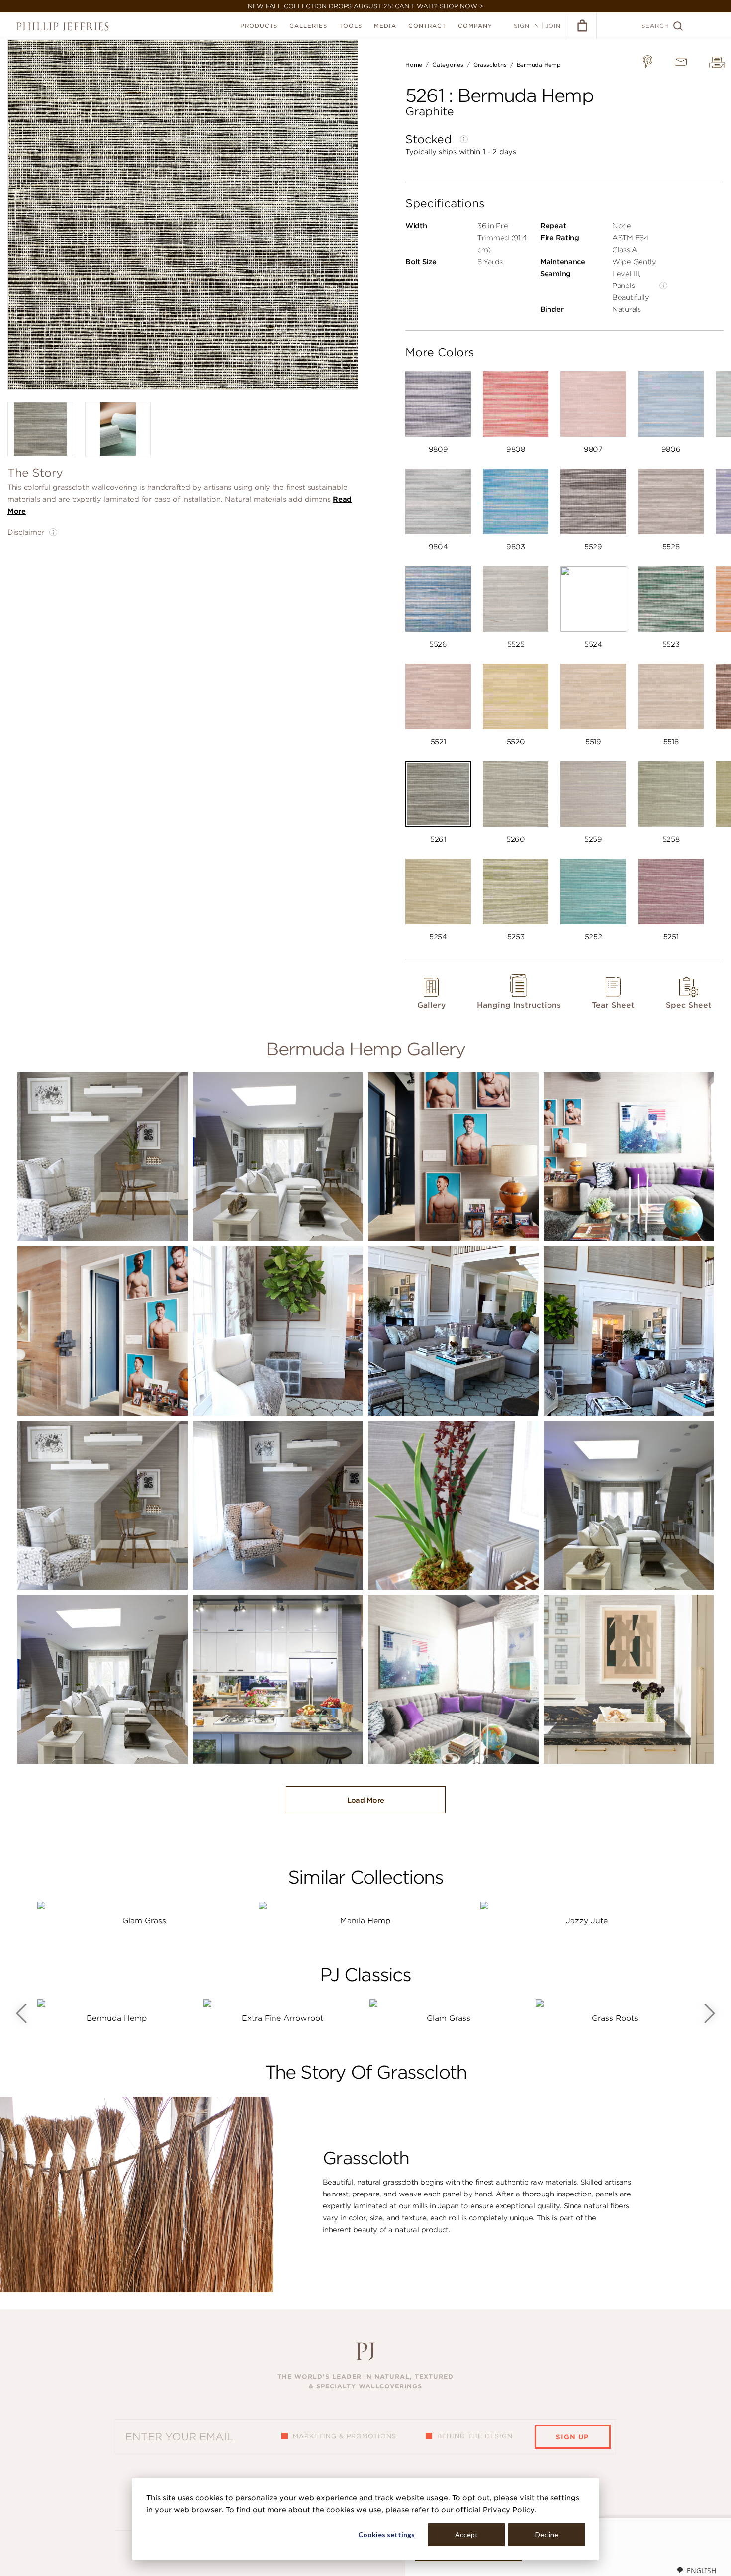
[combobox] (696, 2570)
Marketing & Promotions (345, 2436)
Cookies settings (386, 2534)
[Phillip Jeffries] (63, 27)
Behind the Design (475, 2436)
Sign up (572, 2437)
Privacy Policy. (509, 2510)
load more (366, 1800)
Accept (466, 2534)
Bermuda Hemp (539, 65)
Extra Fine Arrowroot (282, 2018)
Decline (547, 2534)
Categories (448, 65)
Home (414, 65)
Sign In (526, 26)
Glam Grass (144, 1921)
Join (553, 26)
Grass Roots (615, 2018)
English (701, 2570)
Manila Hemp (365, 1921)
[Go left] (21, 2013)
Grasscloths (490, 65)
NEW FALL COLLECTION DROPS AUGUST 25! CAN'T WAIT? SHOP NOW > (365, 6)
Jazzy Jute (587, 1921)
